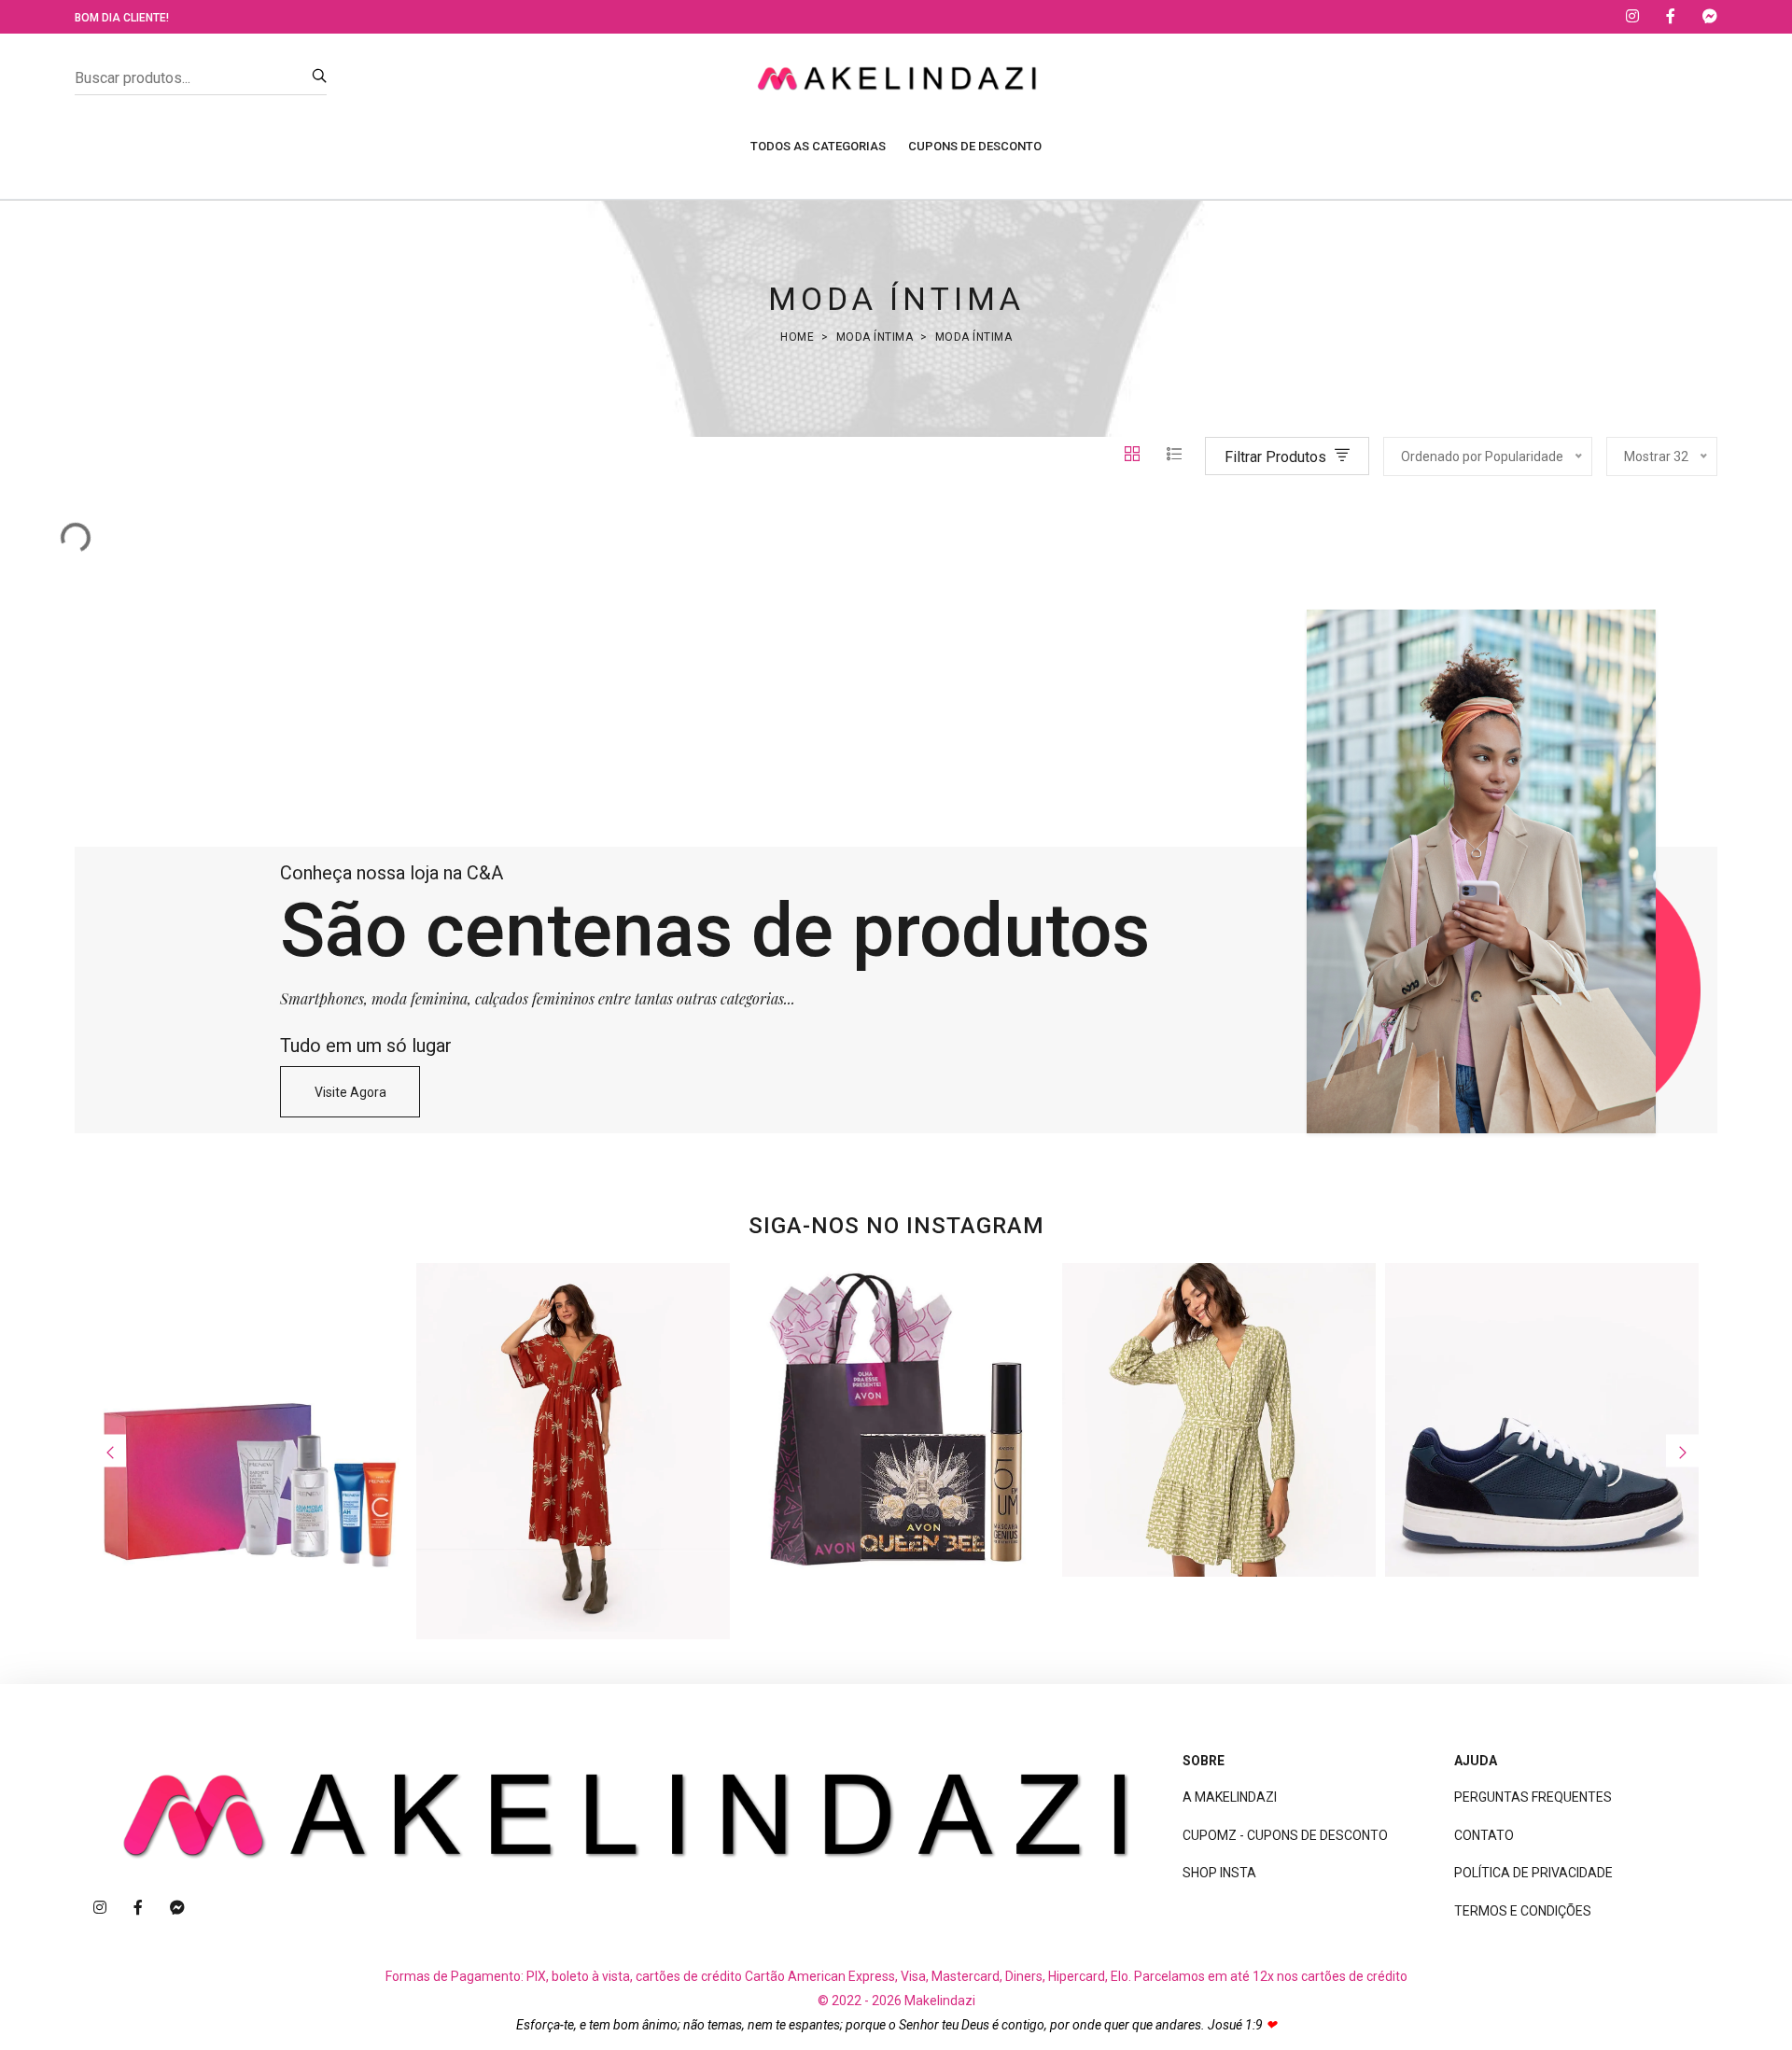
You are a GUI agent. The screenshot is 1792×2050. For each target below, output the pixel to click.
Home (797, 337)
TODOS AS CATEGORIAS (818, 146)
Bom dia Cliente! (122, 18)
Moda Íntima (875, 337)
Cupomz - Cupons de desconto (1285, 1835)
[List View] (1174, 456)
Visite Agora (350, 1092)
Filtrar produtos (1277, 457)
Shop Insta (1219, 1873)
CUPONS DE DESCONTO (975, 146)
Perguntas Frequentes (1533, 1797)
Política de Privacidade (1533, 1873)
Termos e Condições (1523, 1911)
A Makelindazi (1230, 1797)
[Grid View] (1134, 456)
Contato (1484, 1835)
